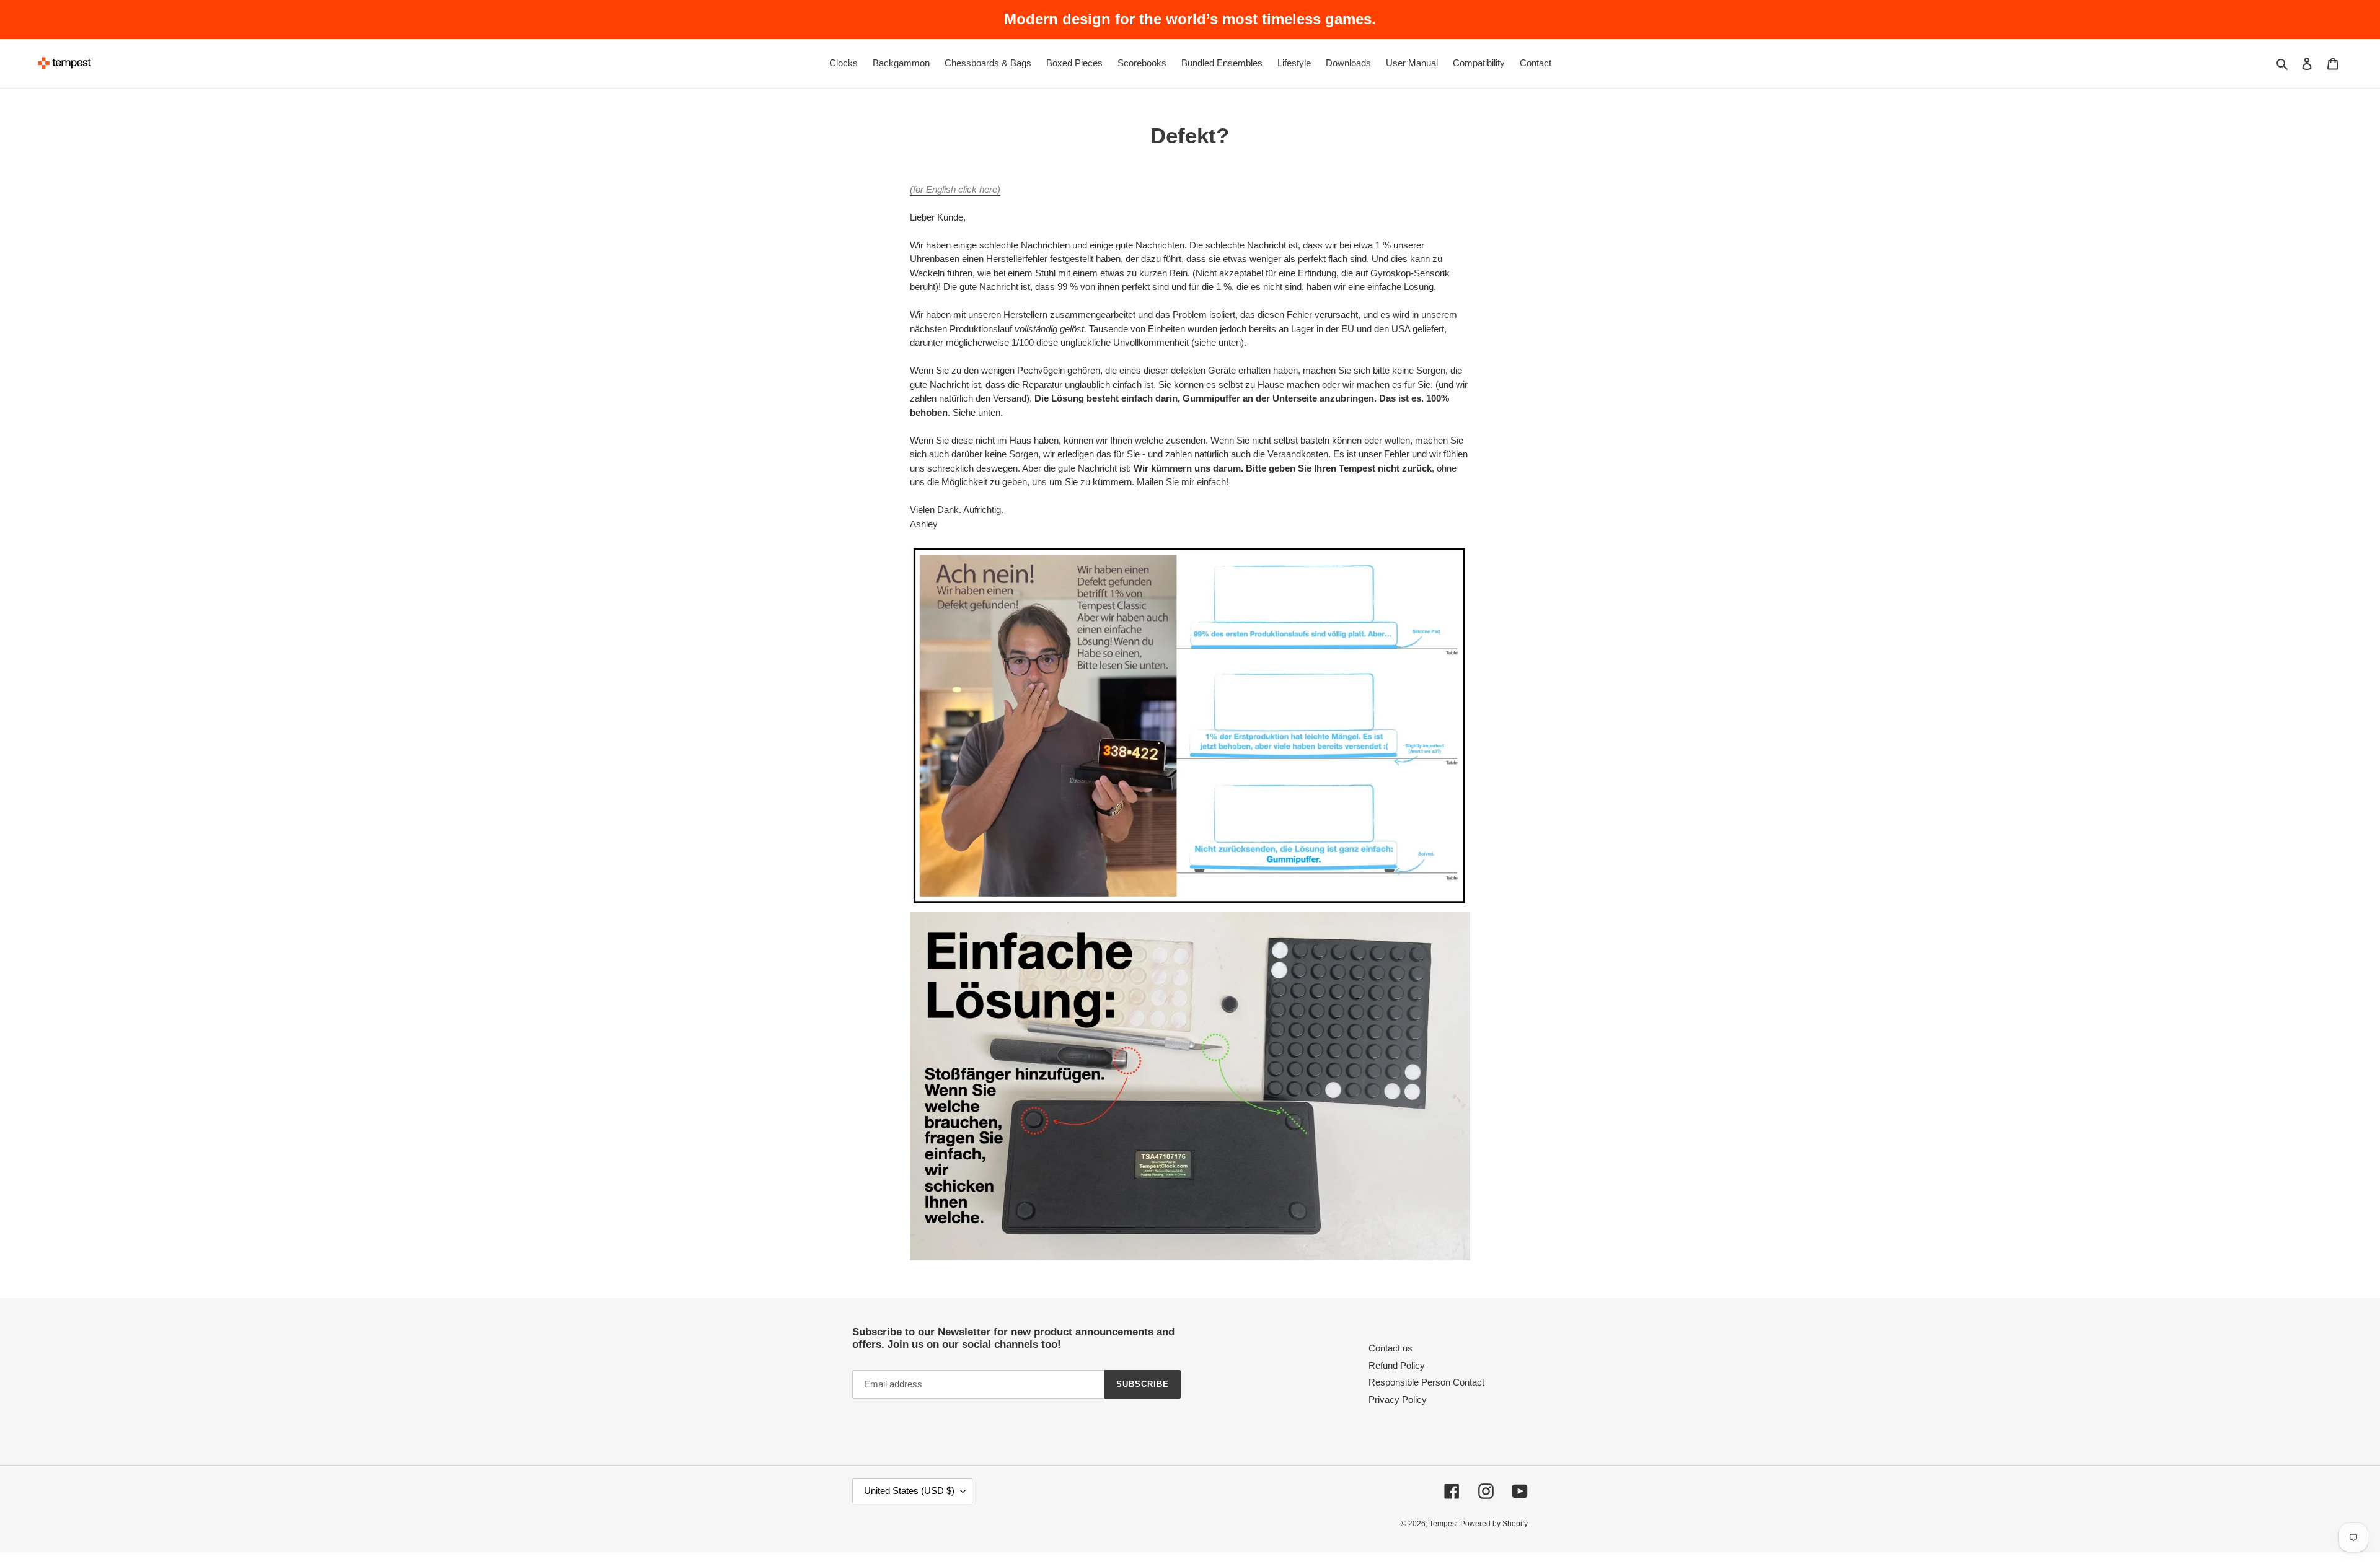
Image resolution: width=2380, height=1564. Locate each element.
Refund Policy (1397, 1365)
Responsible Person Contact (1426, 1382)
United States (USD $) (909, 1491)
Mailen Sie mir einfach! (1183, 482)
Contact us (1391, 1348)
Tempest (1443, 1524)
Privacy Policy (1398, 1399)
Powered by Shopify (1494, 1524)
